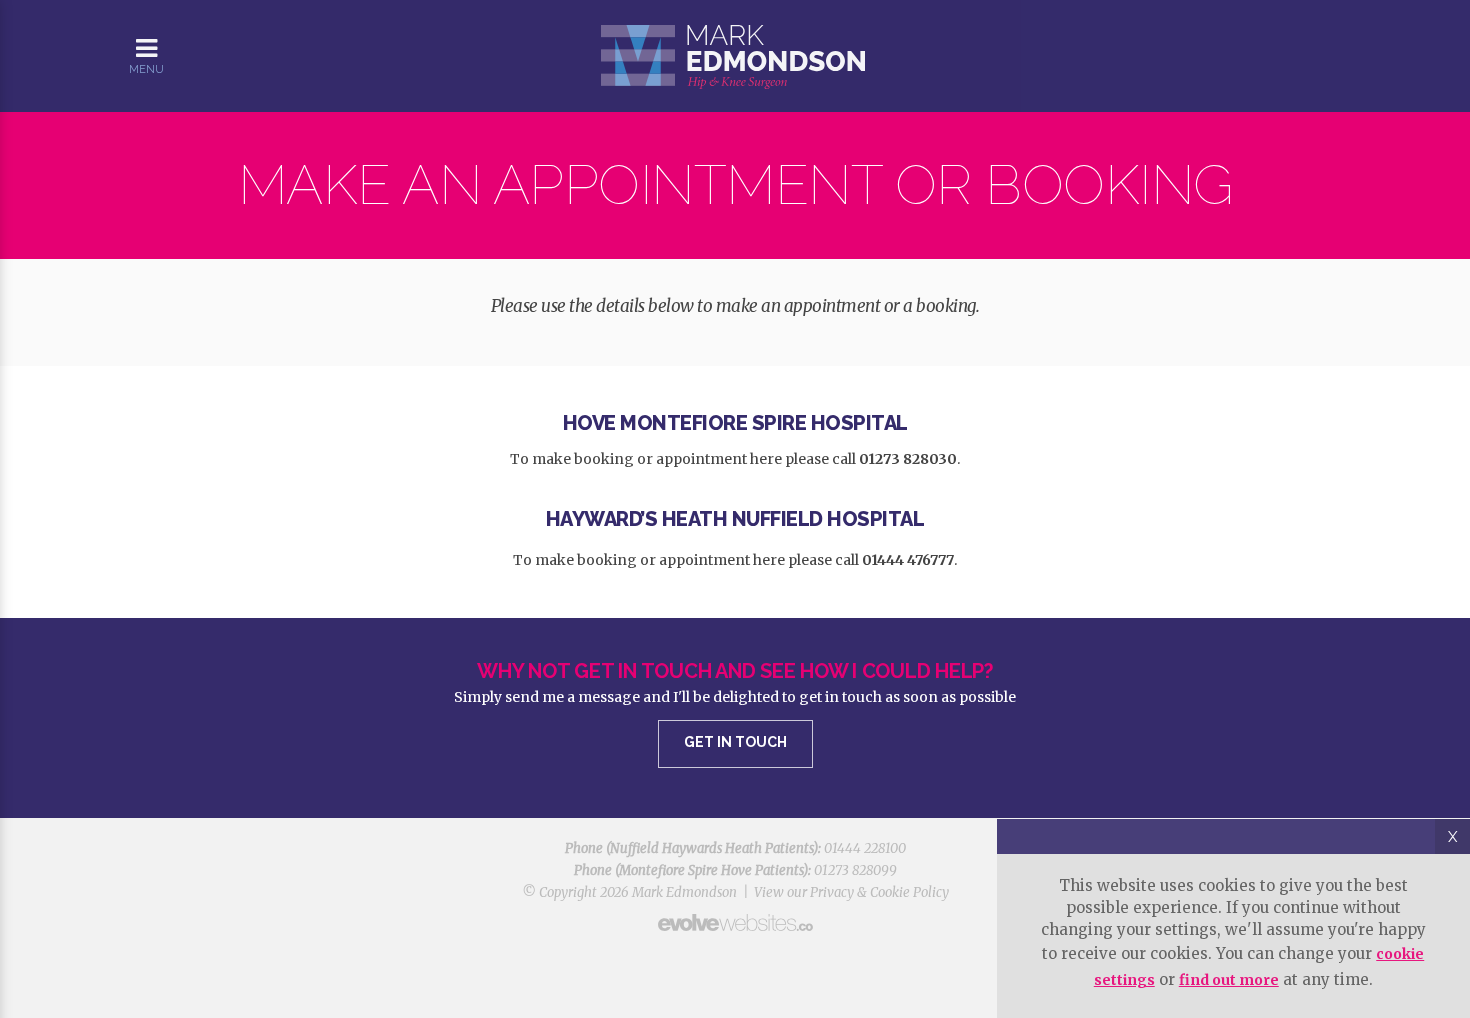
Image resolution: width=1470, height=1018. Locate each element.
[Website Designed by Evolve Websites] (735, 922)
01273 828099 (855, 870)
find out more (1229, 980)
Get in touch (735, 742)
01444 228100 (865, 848)
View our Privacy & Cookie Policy (851, 892)
